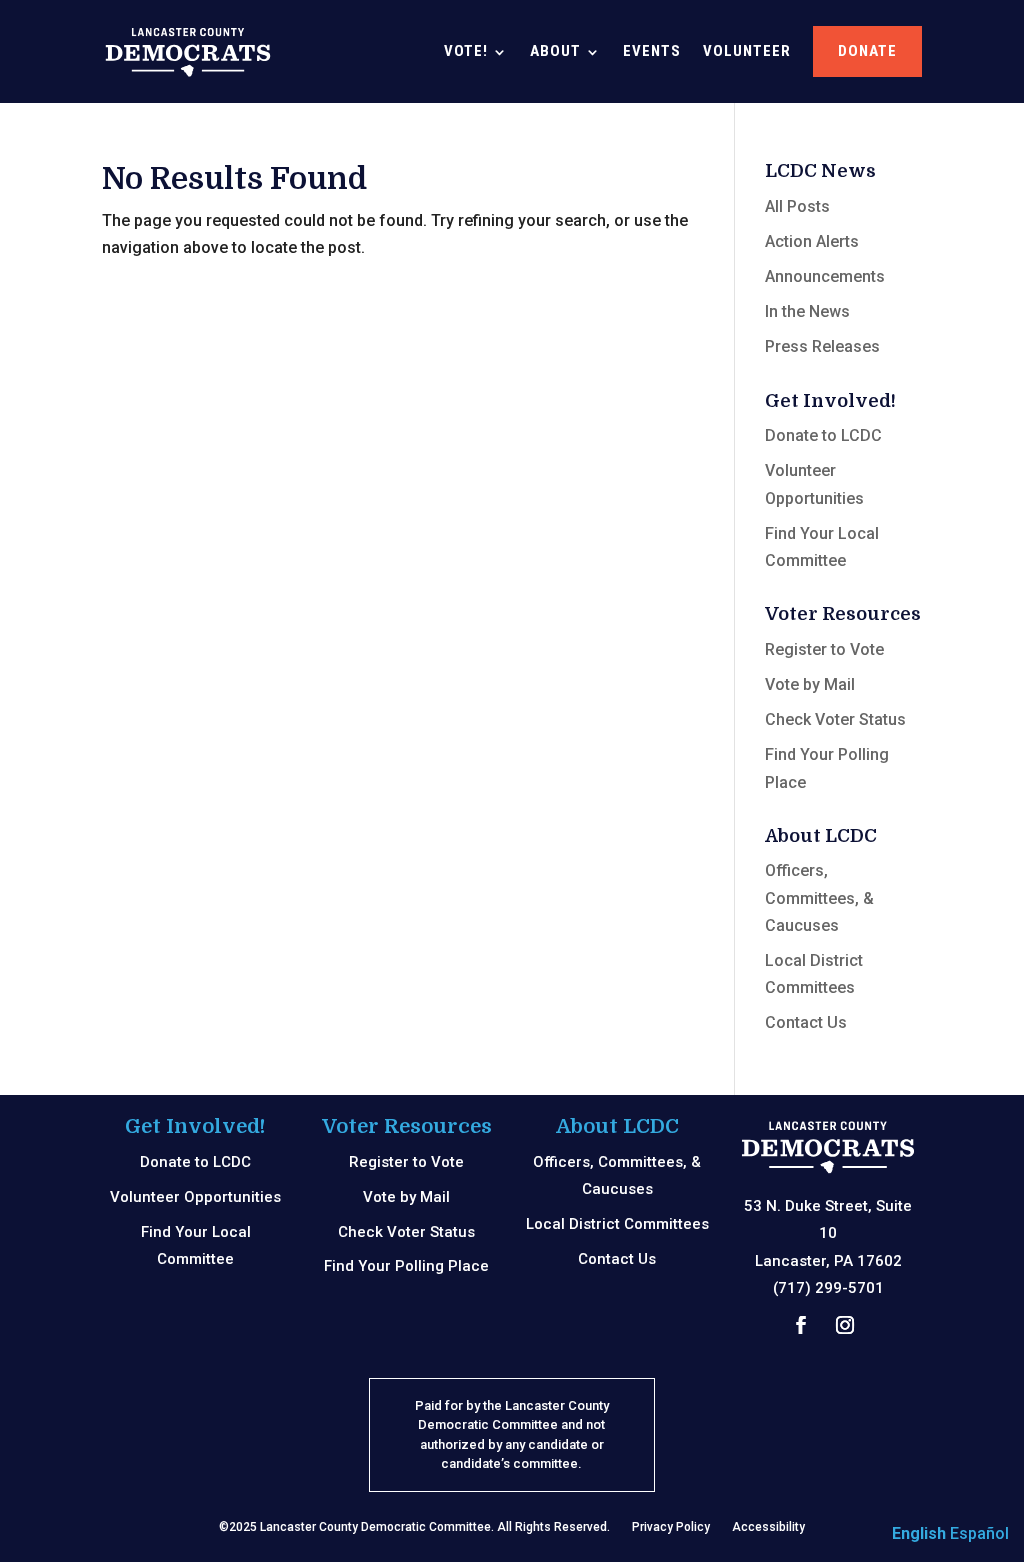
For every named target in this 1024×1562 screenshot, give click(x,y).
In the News (807, 311)
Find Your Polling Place (406, 1266)
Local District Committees (617, 1224)
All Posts (797, 206)
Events (652, 51)
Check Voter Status (835, 719)
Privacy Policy (671, 1527)
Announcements (825, 276)
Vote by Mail (810, 684)
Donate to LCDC (823, 435)
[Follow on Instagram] (845, 1325)
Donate (867, 51)
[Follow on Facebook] (801, 1325)
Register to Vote (824, 649)
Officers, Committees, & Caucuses (819, 897)
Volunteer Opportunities (195, 1197)
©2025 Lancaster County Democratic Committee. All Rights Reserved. (414, 1527)
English (919, 1533)
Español (979, 1533)
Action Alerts (812, 241)
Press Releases (822, 346)
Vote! (466, 51)
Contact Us (806, 1022)
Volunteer (747, 51)
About (555, 51)
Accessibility (768, 1527)
